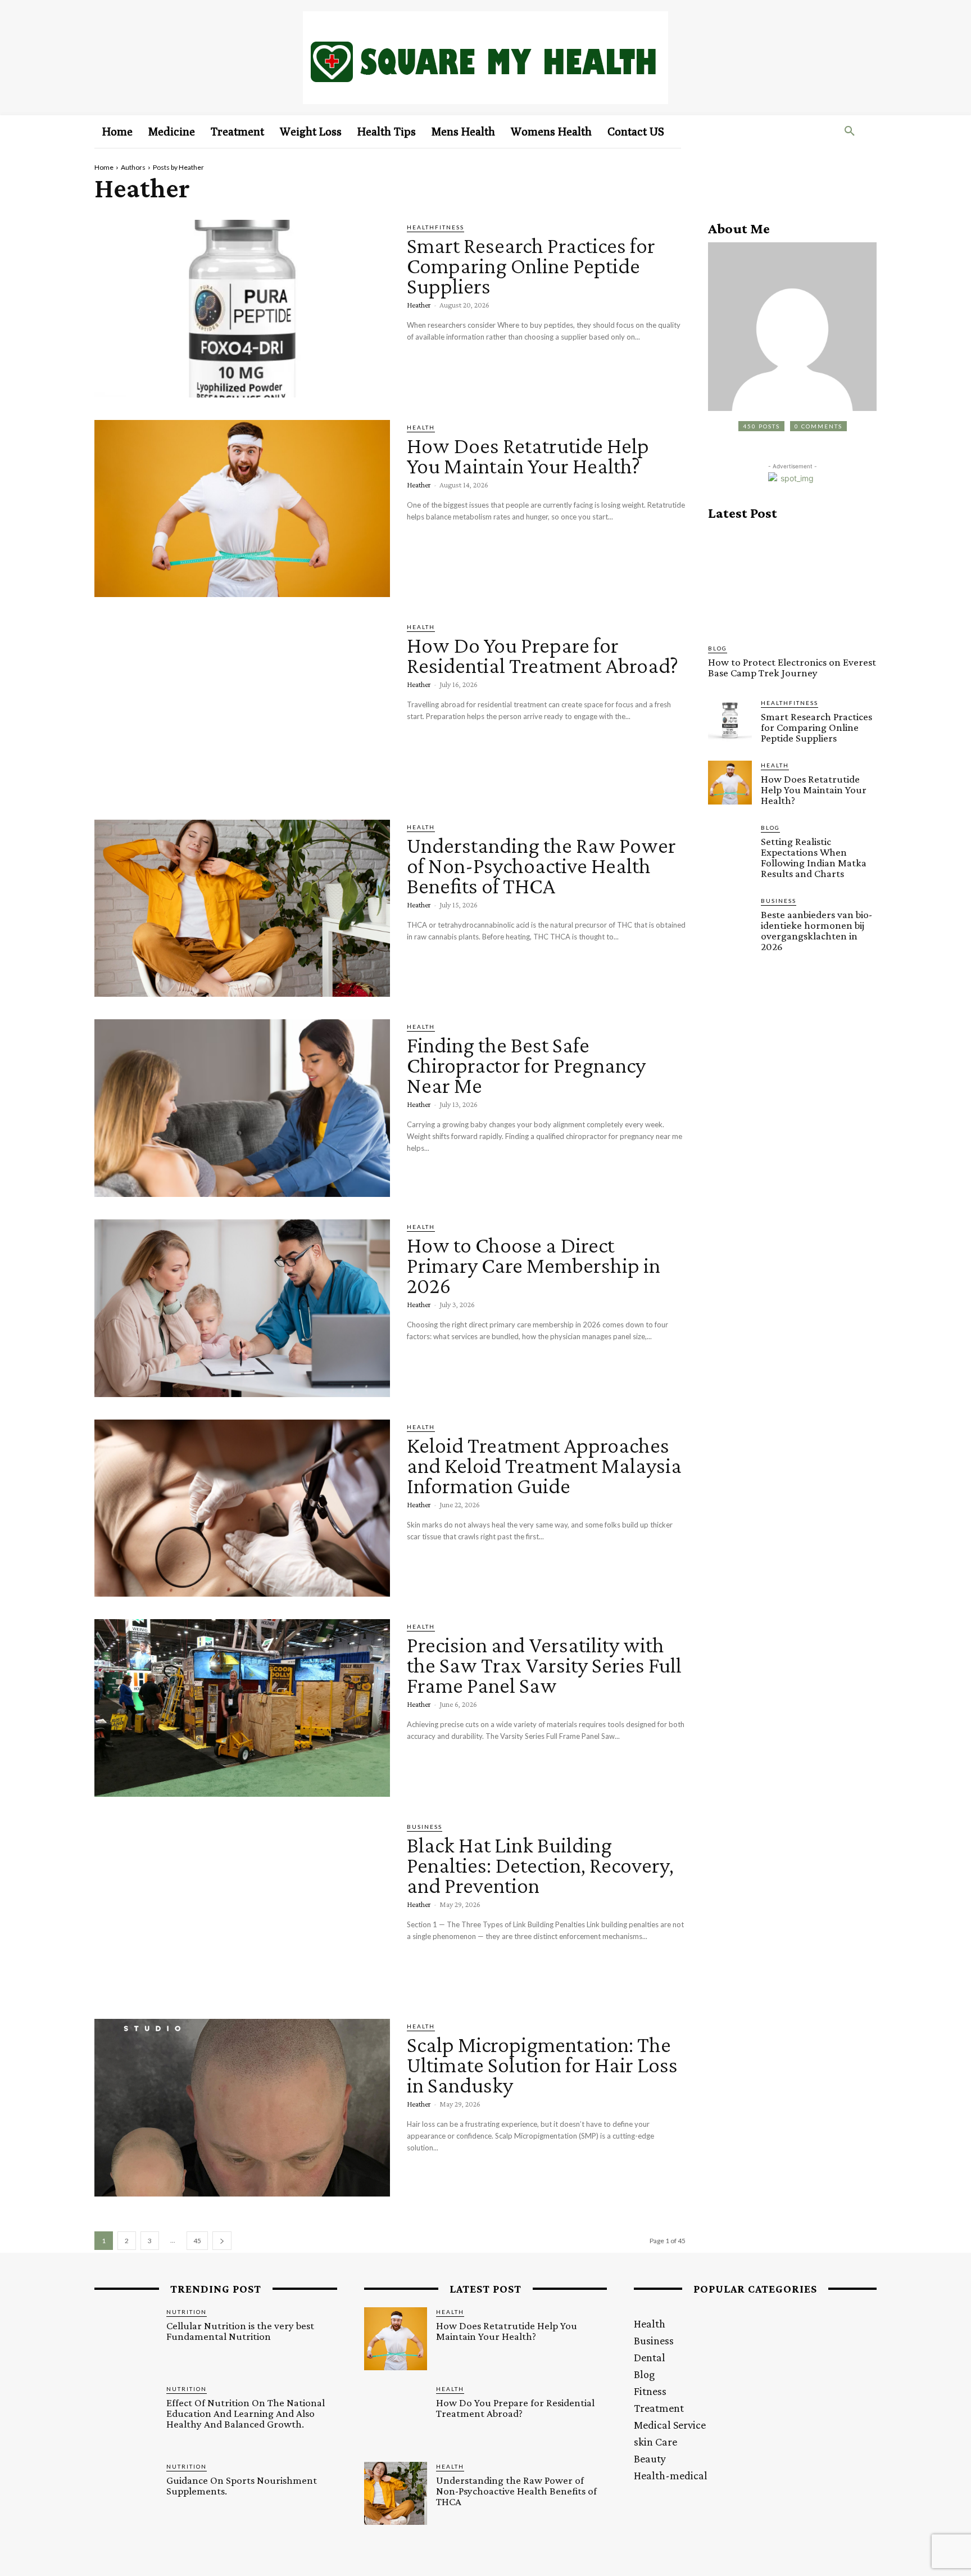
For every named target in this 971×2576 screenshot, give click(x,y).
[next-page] (222, 2241)
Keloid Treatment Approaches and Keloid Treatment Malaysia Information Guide (544, 1465)
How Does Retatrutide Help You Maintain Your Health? (528, 456)
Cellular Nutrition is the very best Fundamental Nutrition (240, 2331)
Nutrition (187, 2312)
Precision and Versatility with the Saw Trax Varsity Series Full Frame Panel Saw (544, 1665)
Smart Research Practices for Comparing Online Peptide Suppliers (531, 266)
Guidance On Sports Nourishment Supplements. (242, 2485)
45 (197, 2241)
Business (425, 1827)
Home (104, 167)
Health (421, 427)
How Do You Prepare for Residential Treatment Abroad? (543, 655)
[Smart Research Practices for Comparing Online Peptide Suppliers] (242, 309)
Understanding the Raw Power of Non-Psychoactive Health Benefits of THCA (541, 866)
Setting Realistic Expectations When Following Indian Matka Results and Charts (814, 857)
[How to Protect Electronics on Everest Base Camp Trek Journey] (792, 582)
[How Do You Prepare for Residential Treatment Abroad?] (242, 708)
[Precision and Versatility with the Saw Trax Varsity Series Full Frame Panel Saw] (242, 1708)
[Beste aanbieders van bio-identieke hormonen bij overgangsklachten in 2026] (730, 918)
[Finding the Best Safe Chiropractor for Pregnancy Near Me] (242, 1108)
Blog (718, 648)
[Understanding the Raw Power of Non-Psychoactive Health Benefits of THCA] (242, 909)
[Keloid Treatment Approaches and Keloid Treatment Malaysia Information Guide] (242, 1508)
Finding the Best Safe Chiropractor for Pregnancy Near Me (526, 1065)
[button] (850, 132)
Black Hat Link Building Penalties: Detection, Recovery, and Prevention (540, 1865)
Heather (419, 305)
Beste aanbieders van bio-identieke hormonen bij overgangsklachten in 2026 (816, 930)
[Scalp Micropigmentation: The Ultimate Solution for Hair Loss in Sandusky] (242, 2108)
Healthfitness (435, 227)
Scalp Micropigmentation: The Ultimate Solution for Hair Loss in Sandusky (542, 2065)
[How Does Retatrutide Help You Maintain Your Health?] (242, 509)
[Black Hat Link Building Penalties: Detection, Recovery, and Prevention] (242, 1908)
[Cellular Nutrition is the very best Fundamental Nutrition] (126, 2339)
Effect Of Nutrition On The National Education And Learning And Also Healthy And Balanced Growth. (246, 2413)
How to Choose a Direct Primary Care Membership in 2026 (534, 1265)
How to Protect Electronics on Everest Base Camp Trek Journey (792, 667)
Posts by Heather (178, 167)
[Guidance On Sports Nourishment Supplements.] (126, 2493)
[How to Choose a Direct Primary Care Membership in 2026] (242, 1308)
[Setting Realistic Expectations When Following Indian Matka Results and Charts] (730, 845)
